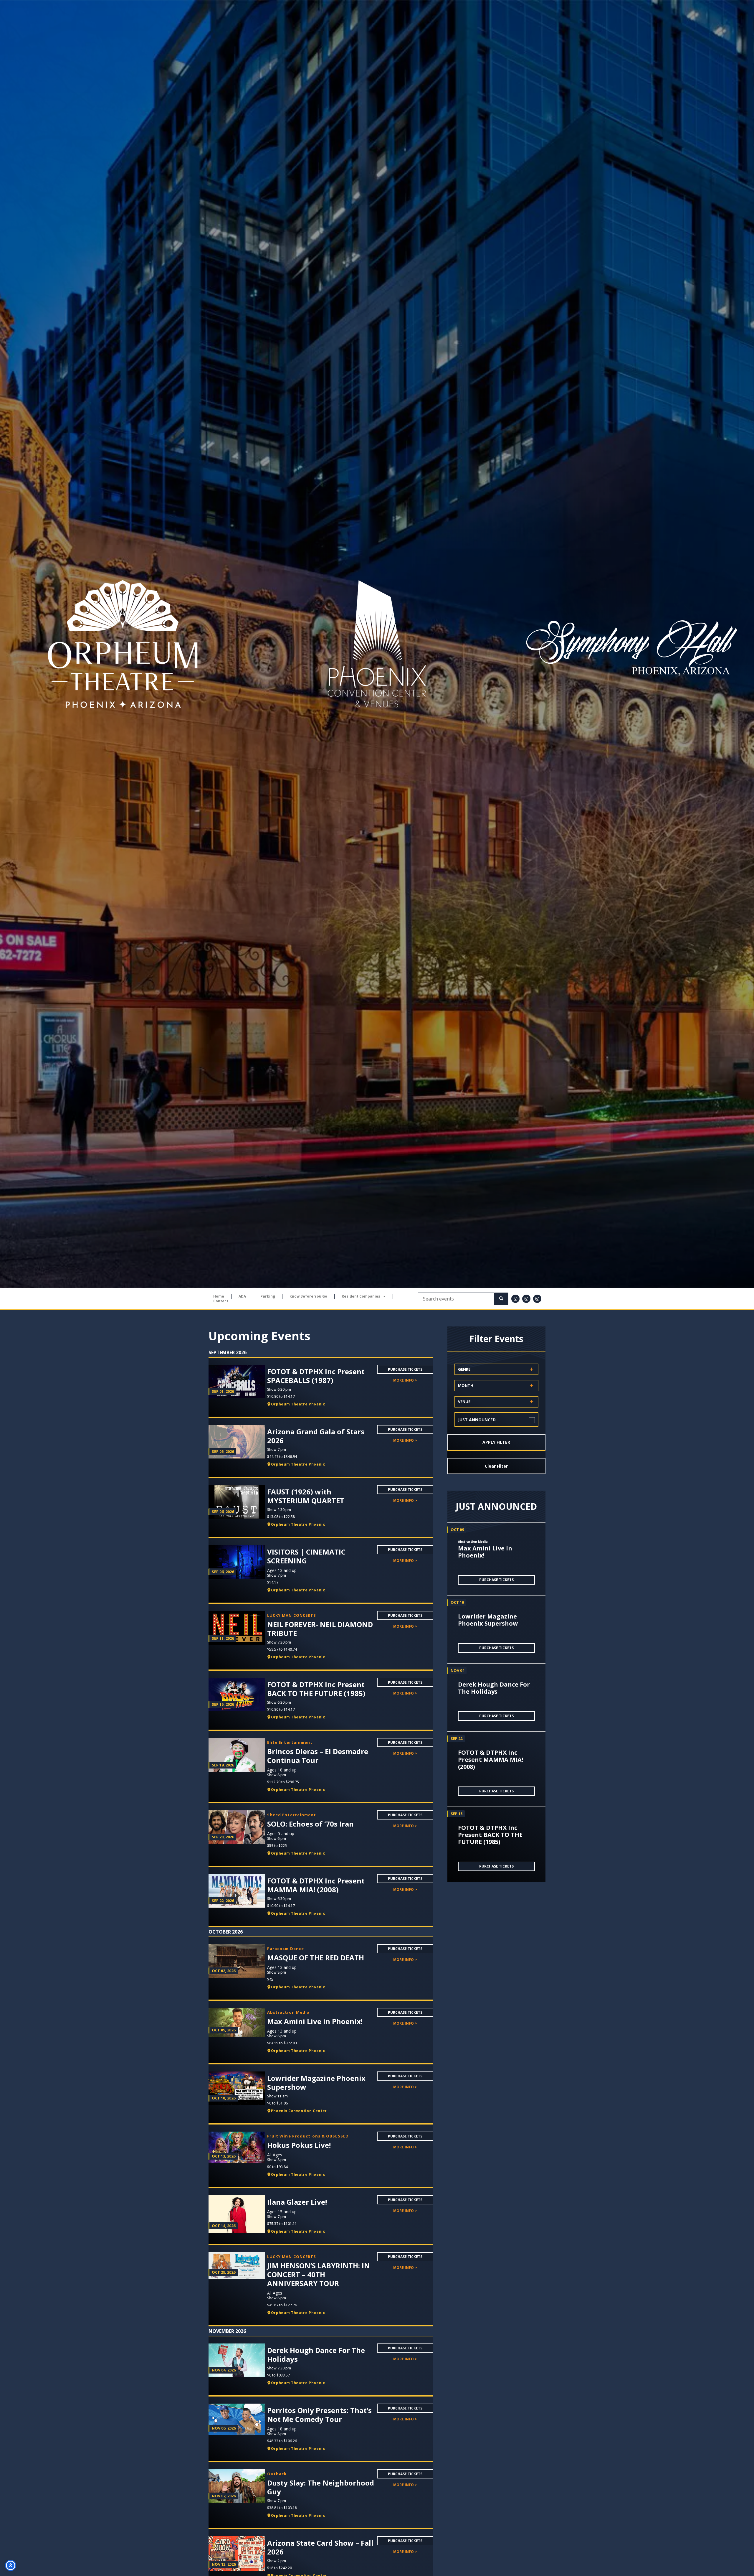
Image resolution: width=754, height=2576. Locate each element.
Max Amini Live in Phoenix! (485, 1552)
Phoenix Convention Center (299, 2111)
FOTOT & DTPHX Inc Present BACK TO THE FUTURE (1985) (490, 1835)
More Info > (405, 1380)
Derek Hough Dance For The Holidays (494, 1688)
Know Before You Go (308, 1296)
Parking (268, 1296)
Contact (221, 1301)
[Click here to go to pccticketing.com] (377, 644)
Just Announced (477, 1420)
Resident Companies (361, 1296)
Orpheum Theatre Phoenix (298, 1404)
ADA (242, 1296)
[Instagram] (515, 1299)
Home (219, 1296)
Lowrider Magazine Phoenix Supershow (488, 1620)
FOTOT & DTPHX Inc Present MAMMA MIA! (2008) (491, 1760)
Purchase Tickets (405, 1369)
